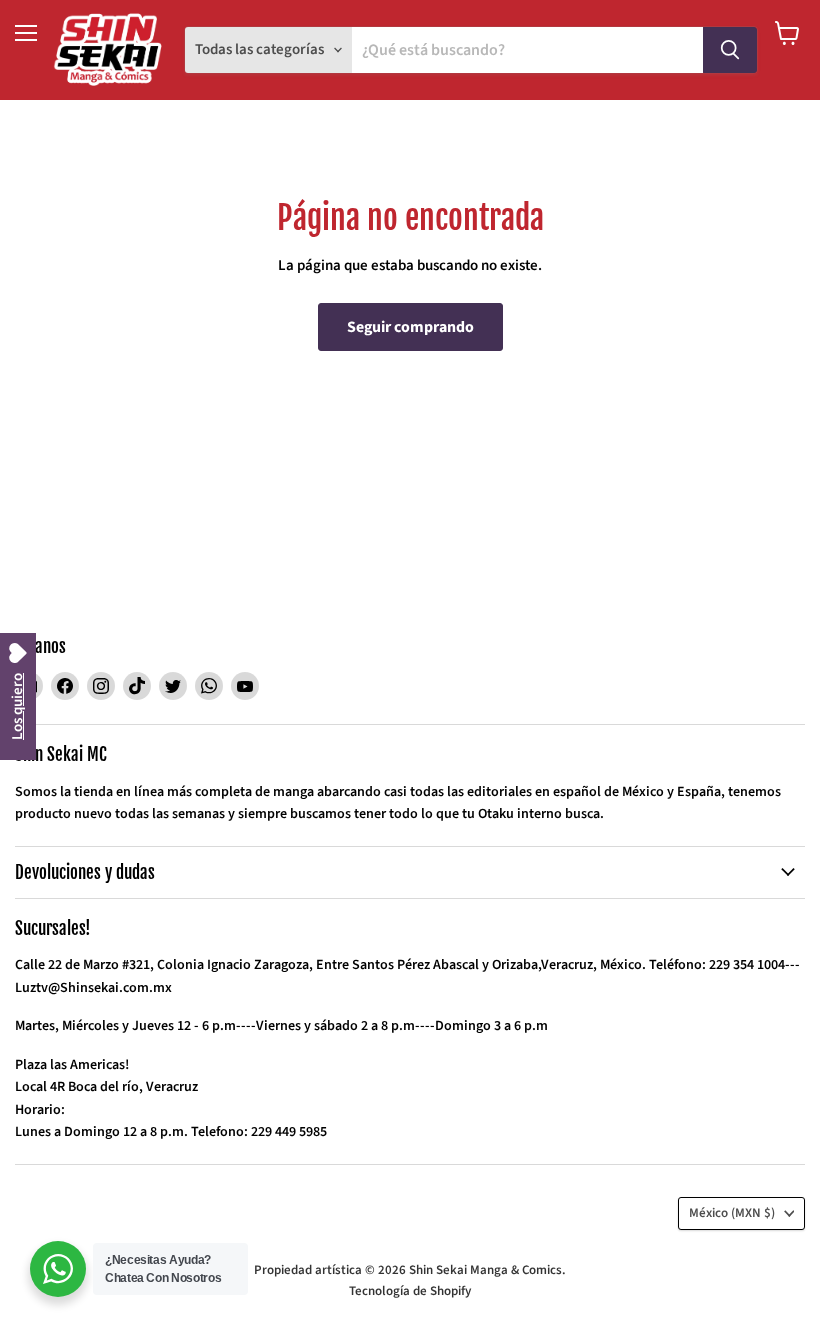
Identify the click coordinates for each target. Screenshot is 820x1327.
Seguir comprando (410, 327)
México (732, 1213)
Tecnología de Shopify (410, 1291)
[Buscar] (730, 50)
